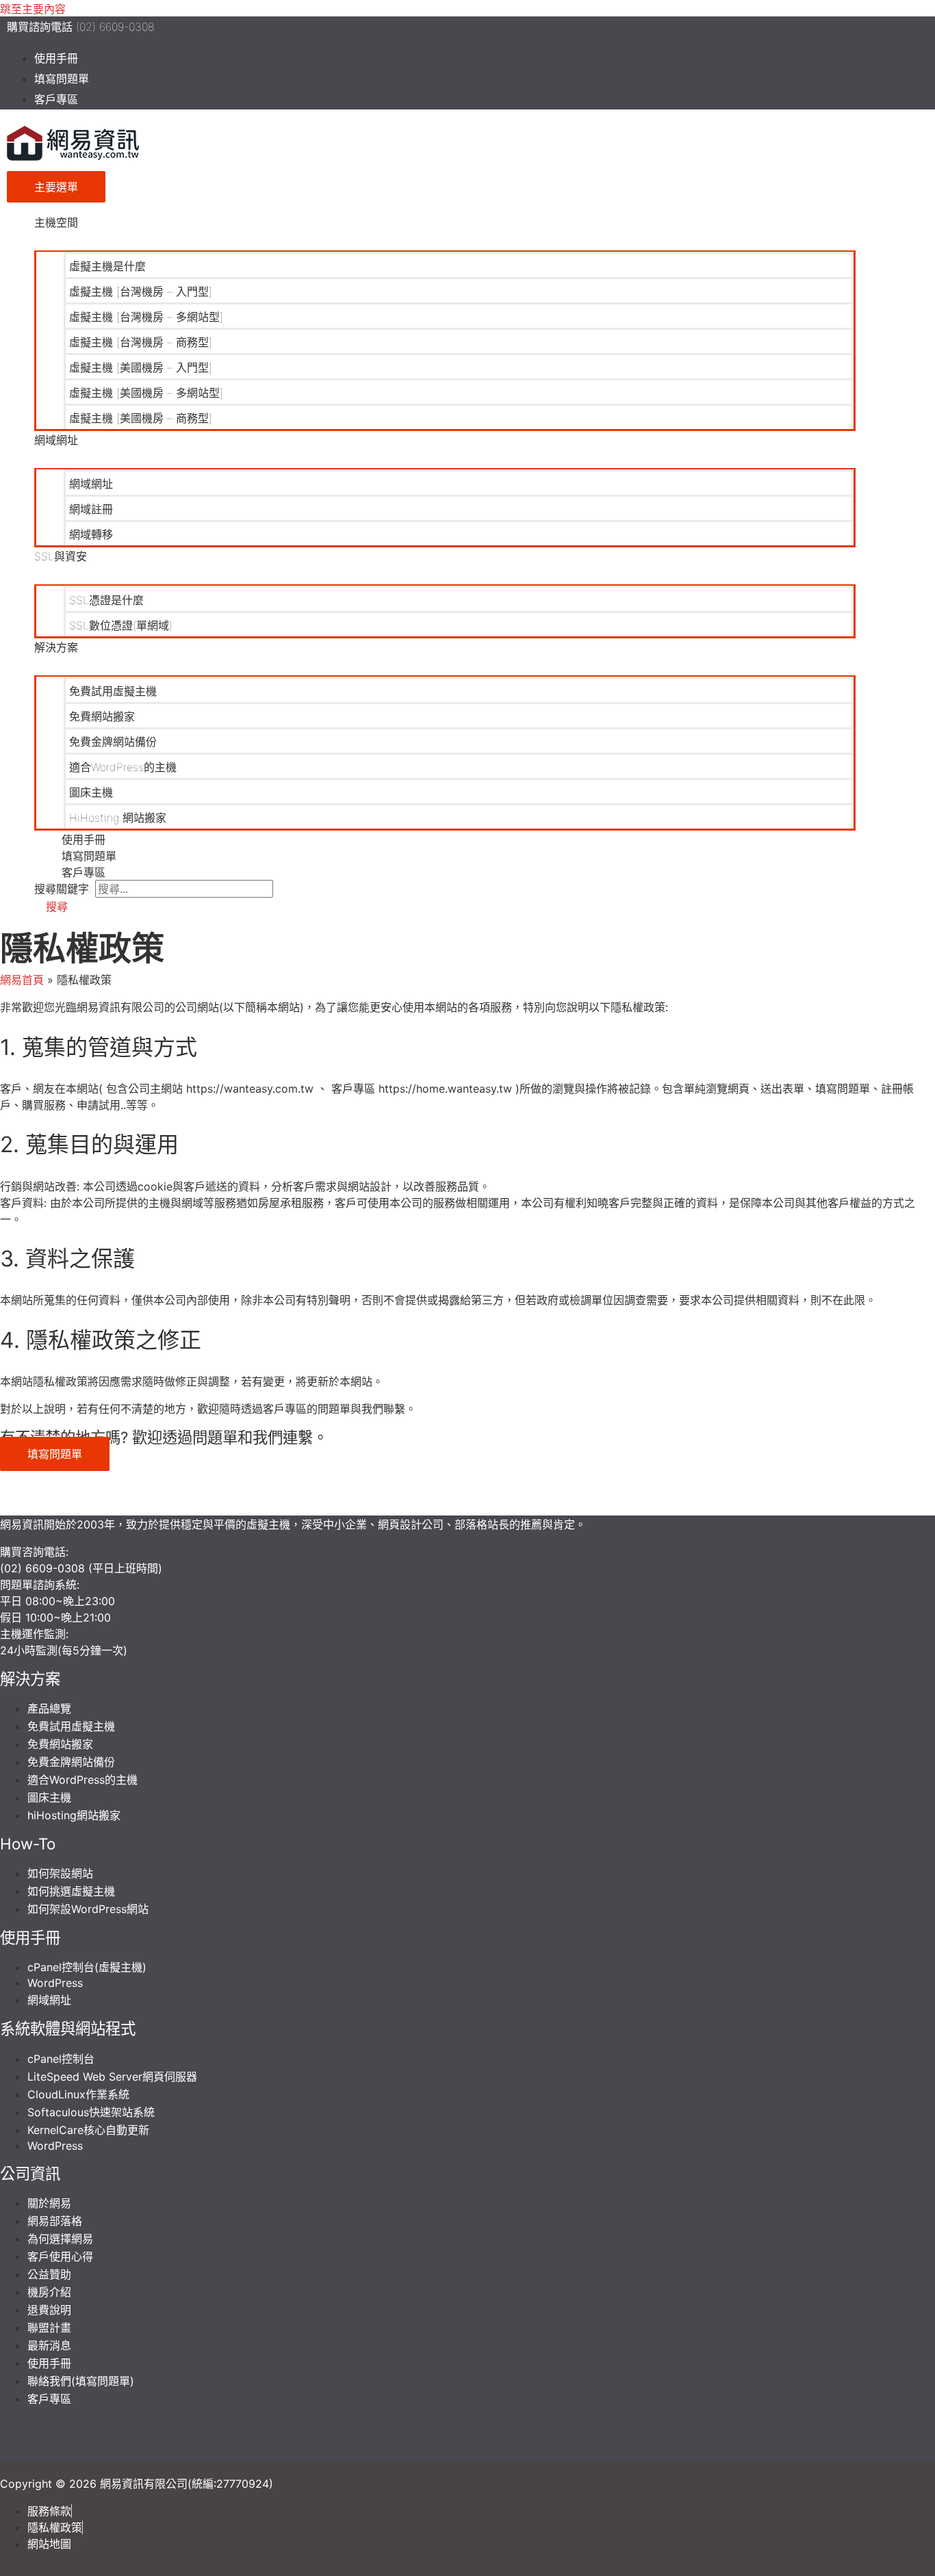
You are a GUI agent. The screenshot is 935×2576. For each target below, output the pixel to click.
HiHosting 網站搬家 (118, 818)
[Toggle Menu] (445, 240)
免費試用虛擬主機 (113, 691)
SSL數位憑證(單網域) (121, 625)
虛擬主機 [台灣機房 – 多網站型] (146, 317)
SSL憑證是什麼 (106, 600)
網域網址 (56, 440)
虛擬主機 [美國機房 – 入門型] (141, 367)
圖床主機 (91, 792)
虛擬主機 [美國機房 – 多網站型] (146, 393)
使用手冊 (56, 58)
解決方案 (56, 647)
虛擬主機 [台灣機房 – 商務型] (141, 342)
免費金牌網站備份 (113, 742)
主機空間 (56, 222)
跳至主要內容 (33, 9)
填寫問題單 (62, 79)
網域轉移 (91, 534)
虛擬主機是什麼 (107, 266)
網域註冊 (91, 509)
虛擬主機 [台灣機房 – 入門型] (141, 291)
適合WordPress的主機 (123, 767)
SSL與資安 (61, 556)
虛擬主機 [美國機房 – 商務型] (141, 418)
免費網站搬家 (102, 716)
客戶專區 (56, 99)
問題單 (16, 1585)
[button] (51, 907)
